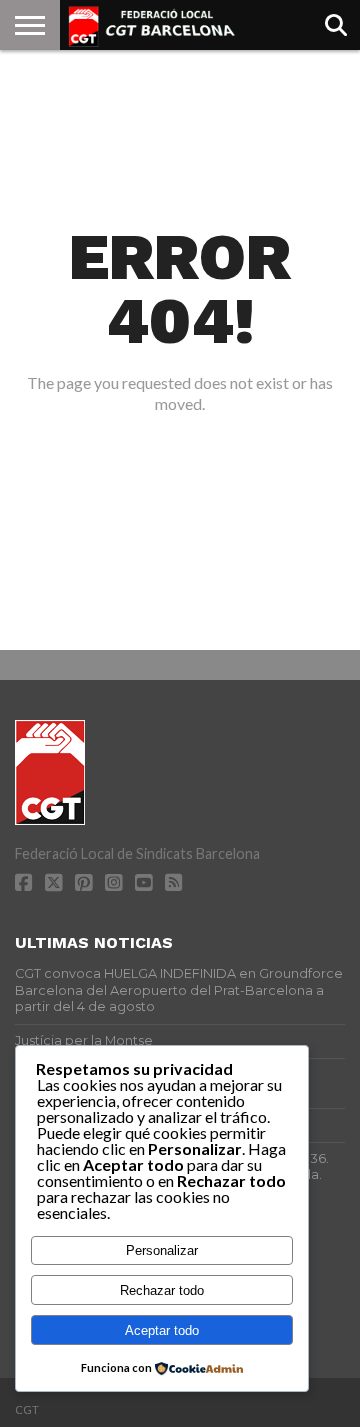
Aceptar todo (162, 1330)
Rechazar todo (162, 1290)
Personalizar (162, 1250)
